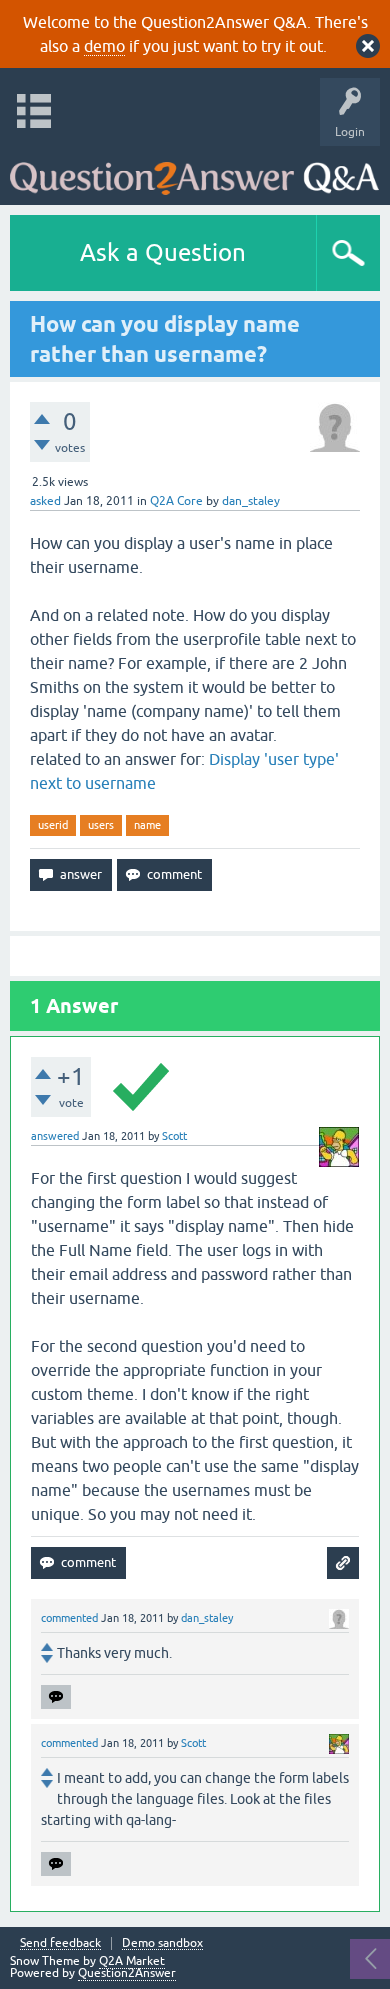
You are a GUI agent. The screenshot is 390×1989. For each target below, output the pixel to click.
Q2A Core (176, 501)
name (147, 825)
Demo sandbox (162, 1943)
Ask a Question (163, 252)
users (101, 825)
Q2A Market (132, 1961)
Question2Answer (127, 1973)
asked (45, 501)
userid (53, 825)
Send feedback (60, 1943)
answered (55, 1136)
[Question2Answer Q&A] (194, 170)
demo (104, 46)
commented (69, 1618)
